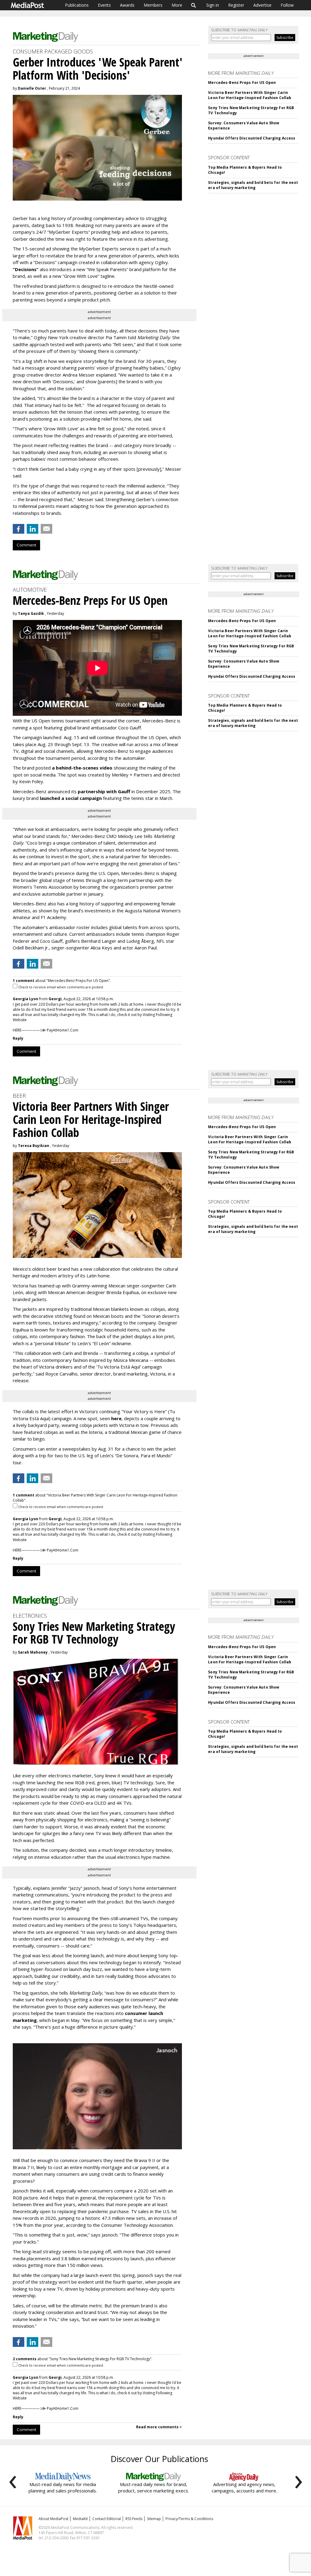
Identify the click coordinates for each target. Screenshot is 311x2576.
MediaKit (80, 2519)
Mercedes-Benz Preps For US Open (242, 83)
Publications (77, 5)
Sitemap (154, 2519)
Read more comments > (159, 2427)
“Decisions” (26, 269)
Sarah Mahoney (33, 1652)
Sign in (213, 5)
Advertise (262, 5)
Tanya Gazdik (31, 613)
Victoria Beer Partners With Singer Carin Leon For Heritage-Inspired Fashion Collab (250, 95)
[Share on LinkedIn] (32, 529)
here (116, 1418)
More (177, 5)
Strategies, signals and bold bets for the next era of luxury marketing (253, 185)
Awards (127, 5)
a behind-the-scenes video (82, 768)
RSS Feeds (134, 2519)
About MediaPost (53, 2519)
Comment (26, 545)
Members (153, 5)
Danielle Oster (32, 88)
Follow (287, 5)
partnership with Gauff (104, 791)
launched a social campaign (70, 798)
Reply (18, 1038)
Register (236, 5)
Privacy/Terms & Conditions (189, 2519)
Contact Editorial (107, 2519)
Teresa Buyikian (34, 1146)
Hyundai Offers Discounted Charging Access (252, 138)
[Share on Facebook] (19, 529)
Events (104, 5)
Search (194, 5)
